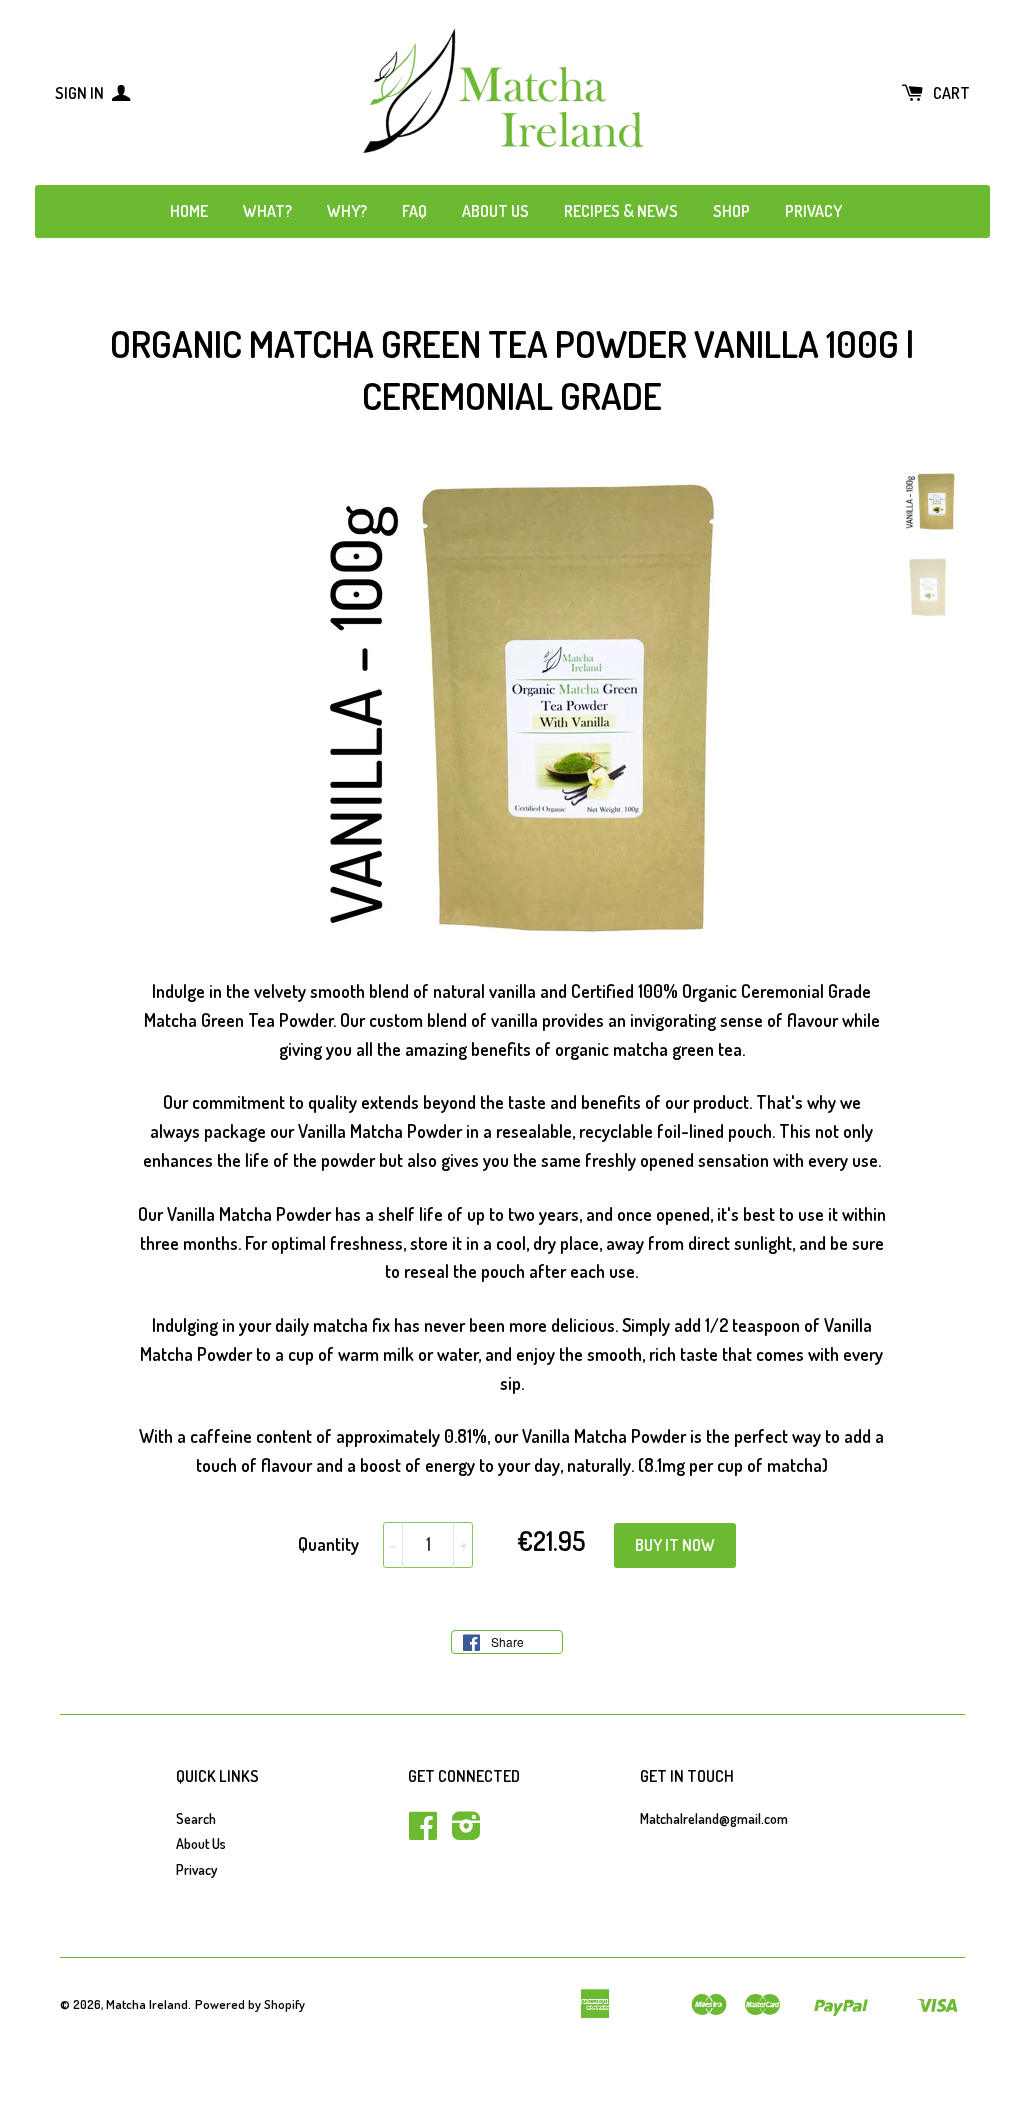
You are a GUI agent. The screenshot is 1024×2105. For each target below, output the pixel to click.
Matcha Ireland (147, 2004)
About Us (495, 211)
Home (189, 211)
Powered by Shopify (250, 2004)
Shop (731, 211)
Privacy (813, 211)
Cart (951, 93)
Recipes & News (621, 211)
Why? (347, 211)
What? (267, 211)
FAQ (414, 211)
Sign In (81, 93)
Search (196, 1818)
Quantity (328, 1544)
